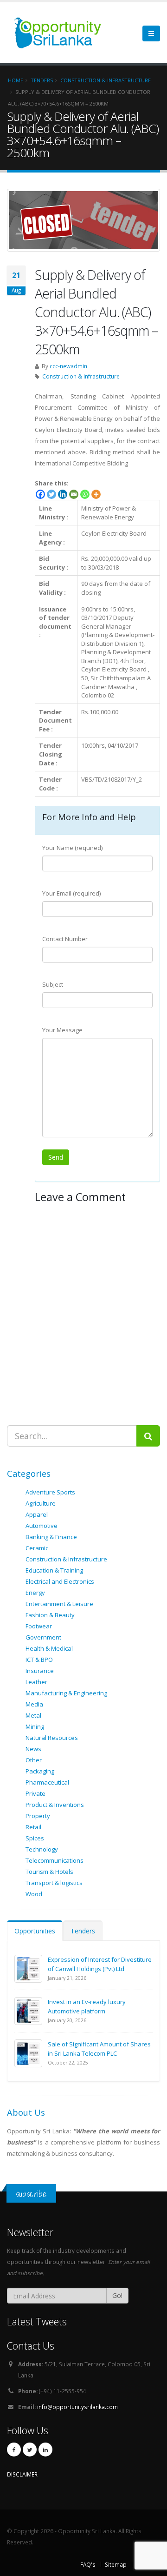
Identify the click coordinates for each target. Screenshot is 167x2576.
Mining (35, 1726)
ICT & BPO (39, 1660)
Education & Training (54, 1570)
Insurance (40, 1671)
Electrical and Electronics (60, 1581)
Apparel (37, 1514)
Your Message (62, 1030)
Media (34, 1704)
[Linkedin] (63, 494)
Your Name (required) (72, 848)
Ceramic (37, 1548)
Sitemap (116, 2564)
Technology (42, 1849)
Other (34, 1760)
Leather (36, 1682)
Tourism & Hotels (49, 1872)
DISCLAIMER (22, 2474)
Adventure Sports (50, 1492)
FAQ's (88, 2564)
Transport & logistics (54, 1883)
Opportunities (35, 1931)
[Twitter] (51, 494)
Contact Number (65, 939)
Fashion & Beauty (50, 1615)
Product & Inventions (55, 1805)
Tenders (83, 1931)
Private (35, 1793)
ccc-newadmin (68, 366)
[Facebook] (40, 494)
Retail (33, 1827)
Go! (117, 2295)
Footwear (39, 1626)
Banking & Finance (51, 1537)
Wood (34, 1894)
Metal (33, 1715)
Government (43, 1637)
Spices (35, 1838)
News (33, 1749)
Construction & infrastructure (81, 376)
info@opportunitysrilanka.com (77, 2407)
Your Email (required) (71, 893)
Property (38, 1816)
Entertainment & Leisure (59, 1604)
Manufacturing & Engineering (66, 1693)
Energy (35, 1593)
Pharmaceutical (47, 1782)
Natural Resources (52, 1738)
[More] (96, 494)
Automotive (42, 1526)
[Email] (74, 494)
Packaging (40, 1771)
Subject (53, 984)
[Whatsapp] (85, 494)
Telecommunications (55, 1860)
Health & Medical (49, 1648)
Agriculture (41, 1503)
